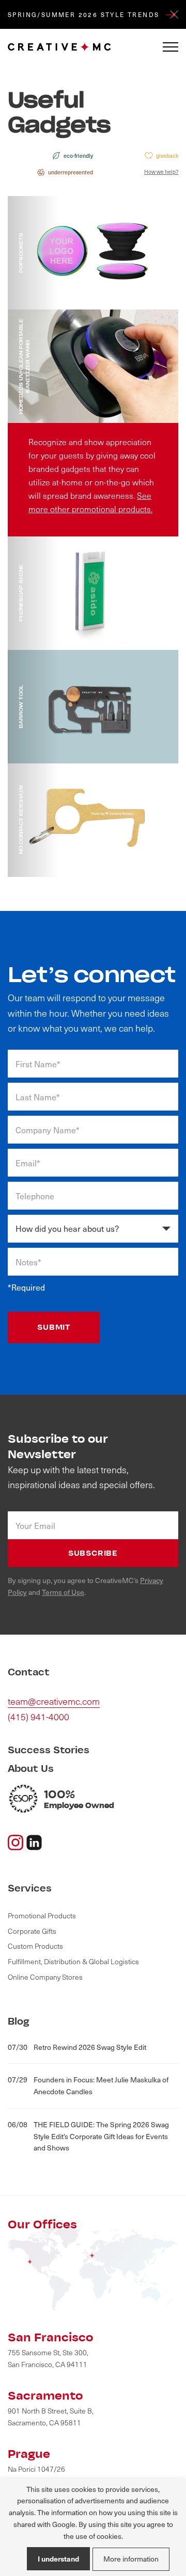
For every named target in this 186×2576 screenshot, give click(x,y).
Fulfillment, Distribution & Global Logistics (73, 1961)
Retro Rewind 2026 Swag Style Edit (77, 2047)
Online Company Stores (45, 1977)
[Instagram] (16, 1841)
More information (131, 2559)
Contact (29, 1672)
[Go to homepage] (59, 47)
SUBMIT (54, 1327)
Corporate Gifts (32, 1931)
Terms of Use (63, 1592)
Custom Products (35, 1946)
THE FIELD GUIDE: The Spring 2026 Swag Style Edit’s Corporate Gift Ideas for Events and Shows (88, 2136)
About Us (31, 1768)
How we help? (161, 172)
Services (30, 1888)
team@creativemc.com (54, 1701)
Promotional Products (42, 1915)
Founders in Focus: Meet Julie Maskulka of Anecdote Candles (88, 2085)
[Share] (34, 1841)
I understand (58, 2558)
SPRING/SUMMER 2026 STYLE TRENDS (85, 14)
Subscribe (93, 1553)
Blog (19, 2021)
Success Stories (49, 1750)
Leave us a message (66, 268)
